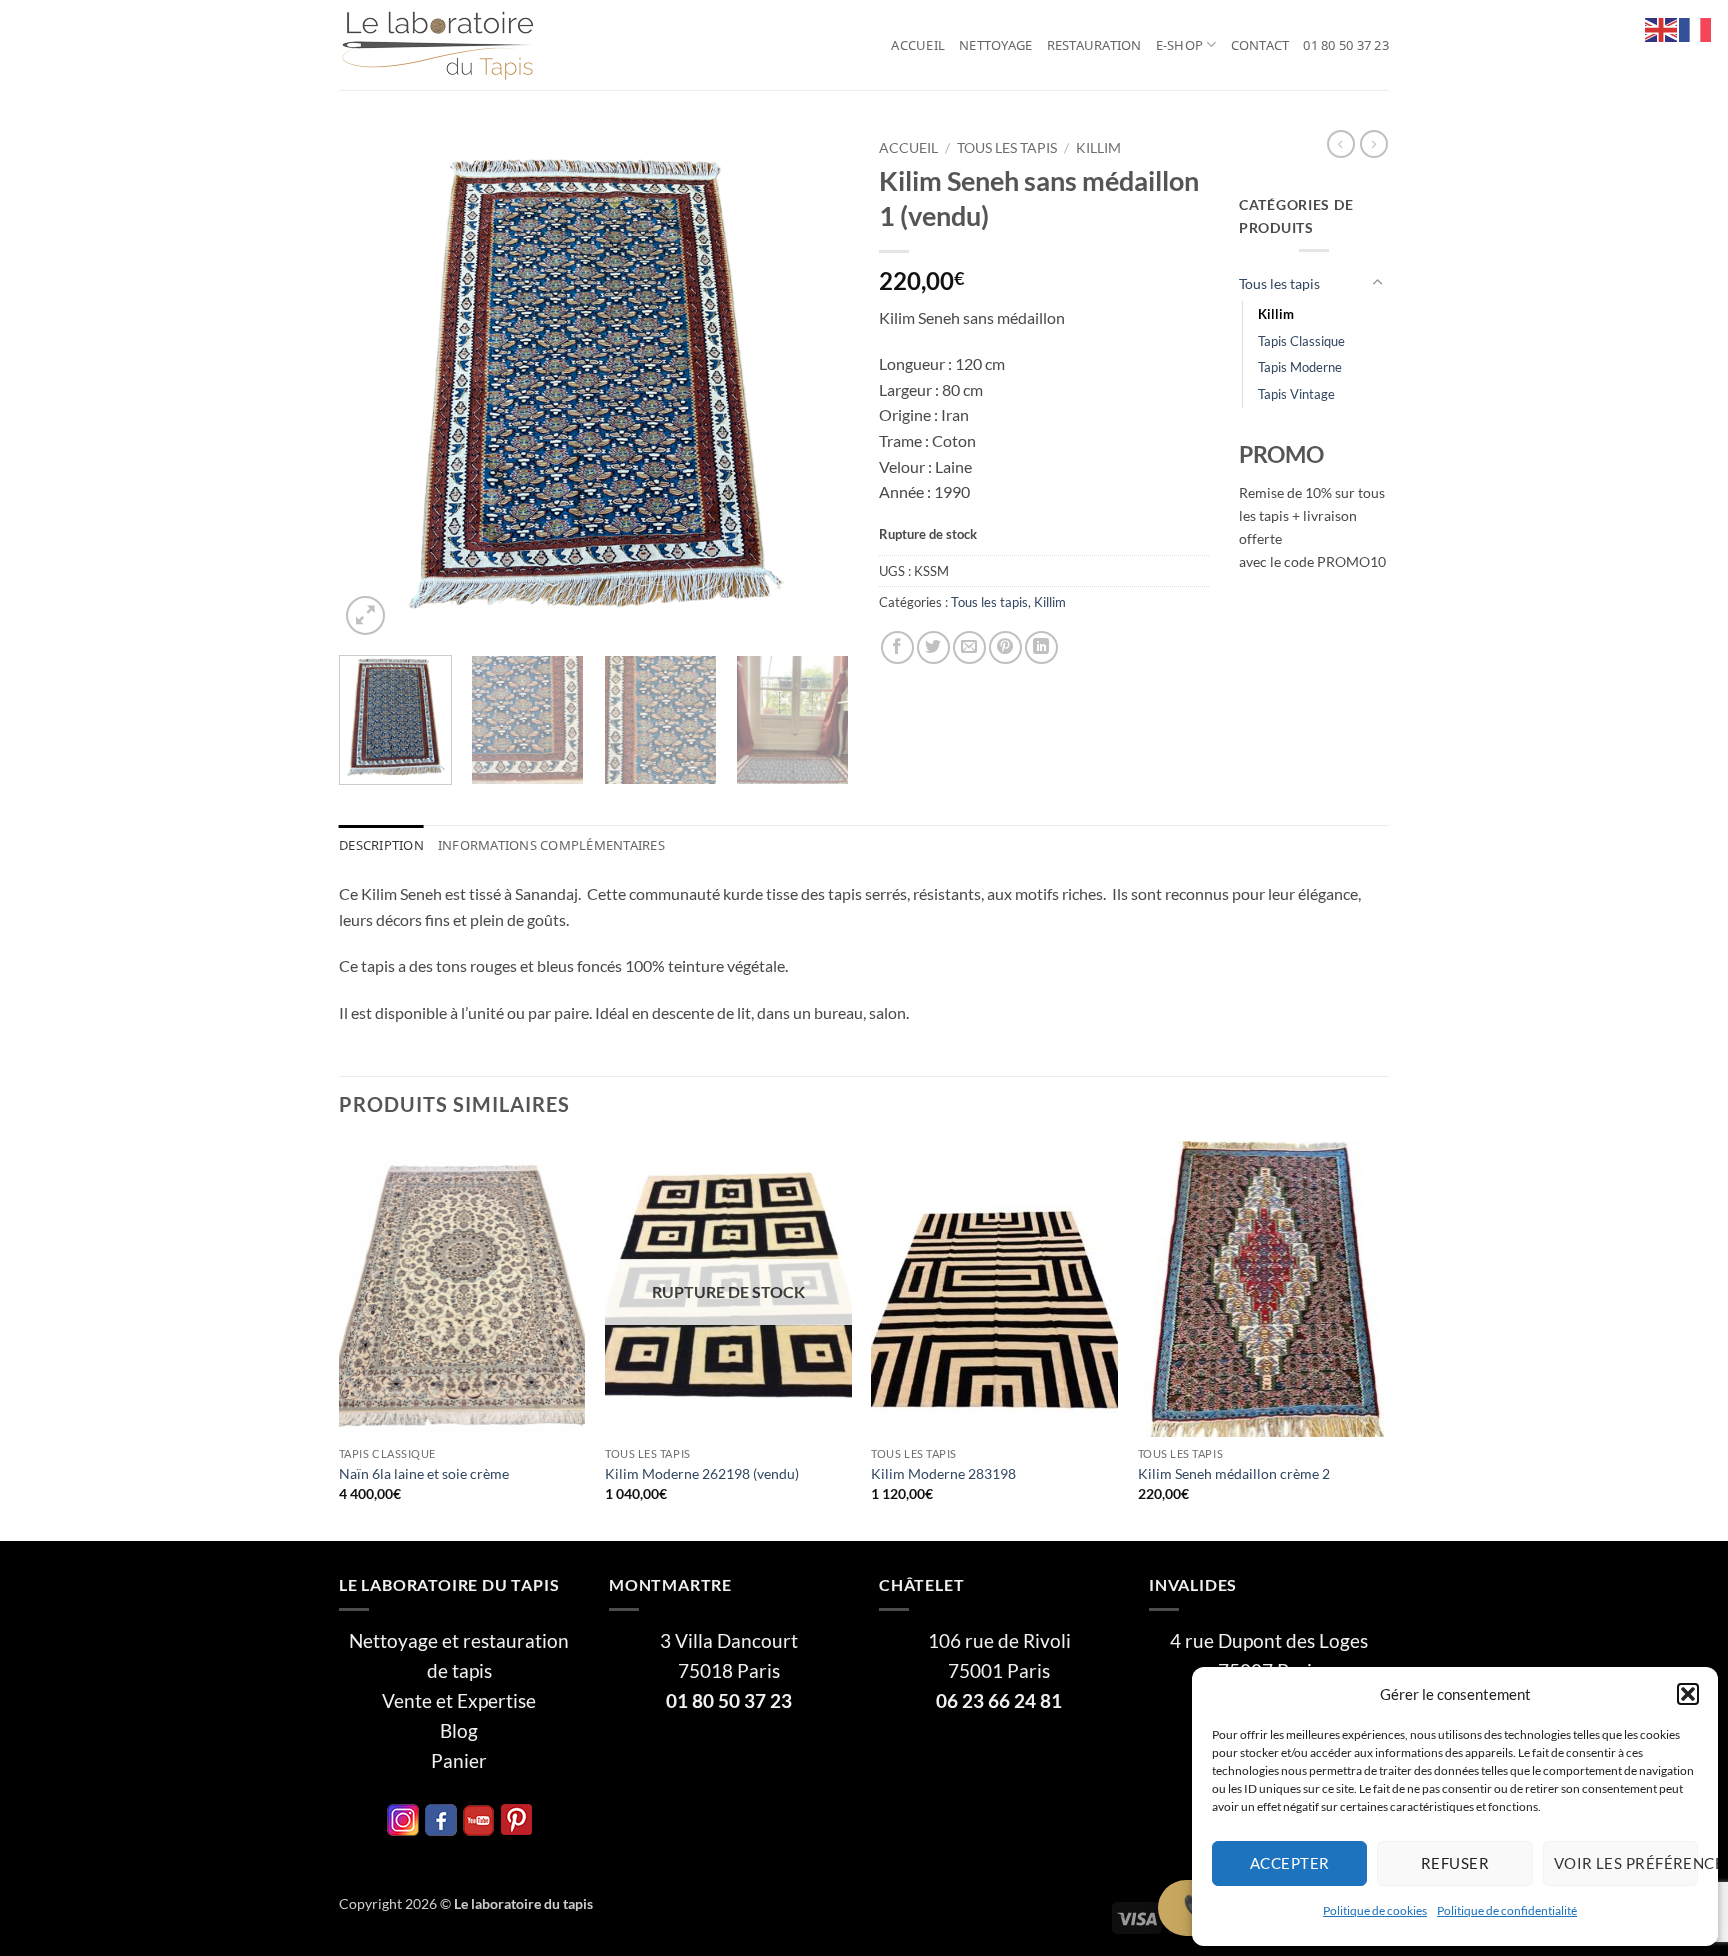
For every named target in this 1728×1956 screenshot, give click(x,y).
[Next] (814, 385)
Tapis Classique (1301, 341)
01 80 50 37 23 (1346, 45)
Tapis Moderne (1300, 367)
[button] (1688, 1694)
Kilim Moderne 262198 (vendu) (702, 1473)
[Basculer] (1377, 283)
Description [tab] (381, 845)
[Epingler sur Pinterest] (1005, 647)
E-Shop (1180, 45)
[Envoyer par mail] (969, 647)
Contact (1260, 45)
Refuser (1455, 1863)
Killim (1098, 148)
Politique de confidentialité (1507, 1910)
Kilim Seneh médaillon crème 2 (1234, 1473)
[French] (1696, 27)
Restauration (1094, 45)
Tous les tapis (1007, 148)
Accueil (918, 45)
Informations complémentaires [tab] (551, 845)
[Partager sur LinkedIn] (1041, 647)
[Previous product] (1374, 144)
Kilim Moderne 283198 (943, 1473)
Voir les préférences (1626, 1863)
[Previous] (374, 385)
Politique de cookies (1375, 1910)
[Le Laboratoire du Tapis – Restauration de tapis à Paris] (439, 45)
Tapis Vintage (1296, 394)
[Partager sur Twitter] (933, 647)
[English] (1662, 27)
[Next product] (1341, 144)
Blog (459, 1731)
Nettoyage (995, 45)
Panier (459, 1761)
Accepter (1290, 1863)
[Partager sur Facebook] (897, 647)
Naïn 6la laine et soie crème (424, 1473)
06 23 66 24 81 (999, 1701)
